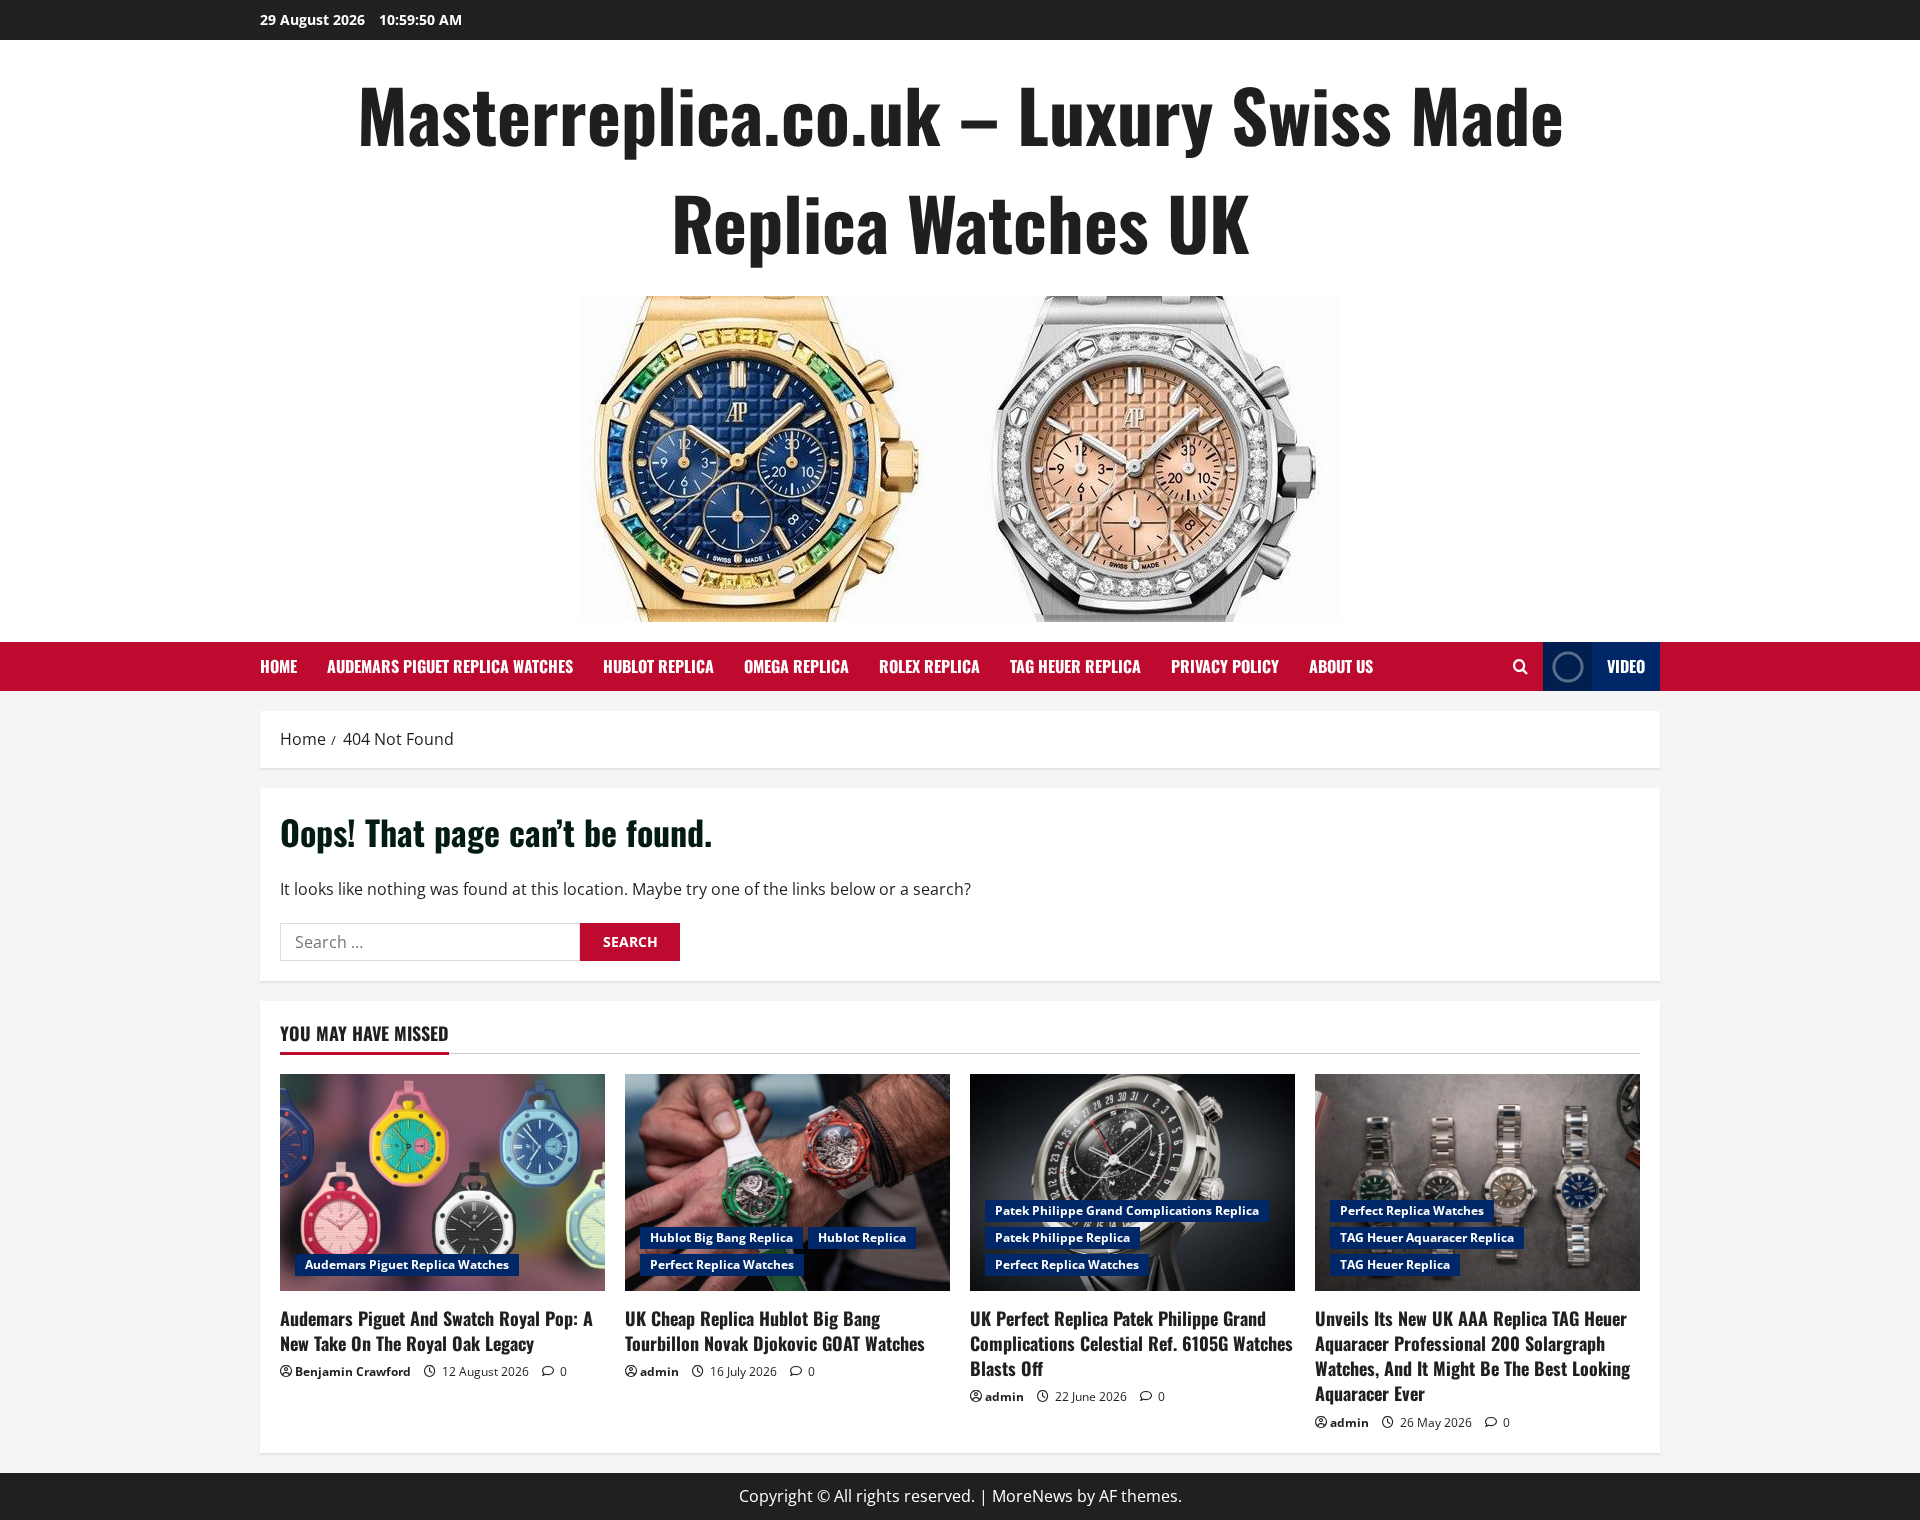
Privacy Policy (1225, 666)
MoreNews (1032, 1496)
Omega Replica (796, 666)
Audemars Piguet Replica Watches (450, 666)
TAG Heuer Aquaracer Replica (1427, 1237)
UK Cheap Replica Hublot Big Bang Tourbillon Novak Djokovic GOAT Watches (775, 1330)
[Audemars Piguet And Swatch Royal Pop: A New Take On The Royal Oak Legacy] (442, 1182)
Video (1626, 666)
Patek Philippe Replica (1062, 1237)
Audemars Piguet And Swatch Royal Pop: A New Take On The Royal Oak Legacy (436, 1330)
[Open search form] (1520, 666)
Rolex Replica (929, 666)
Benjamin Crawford (353, 1371)
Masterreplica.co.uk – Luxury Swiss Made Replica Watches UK (960, 167)
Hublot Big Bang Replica (721, 1237)
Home (278, 666)
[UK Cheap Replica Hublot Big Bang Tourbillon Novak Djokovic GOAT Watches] (787, 1182)
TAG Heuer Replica (1075, 666)
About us (1341, 666)
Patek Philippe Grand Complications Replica (1127, 1210)
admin (659, 1371)
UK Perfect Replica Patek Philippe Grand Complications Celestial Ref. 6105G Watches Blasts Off (1131, 1343)
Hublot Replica (658, 666)
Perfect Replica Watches (722, 1264)
